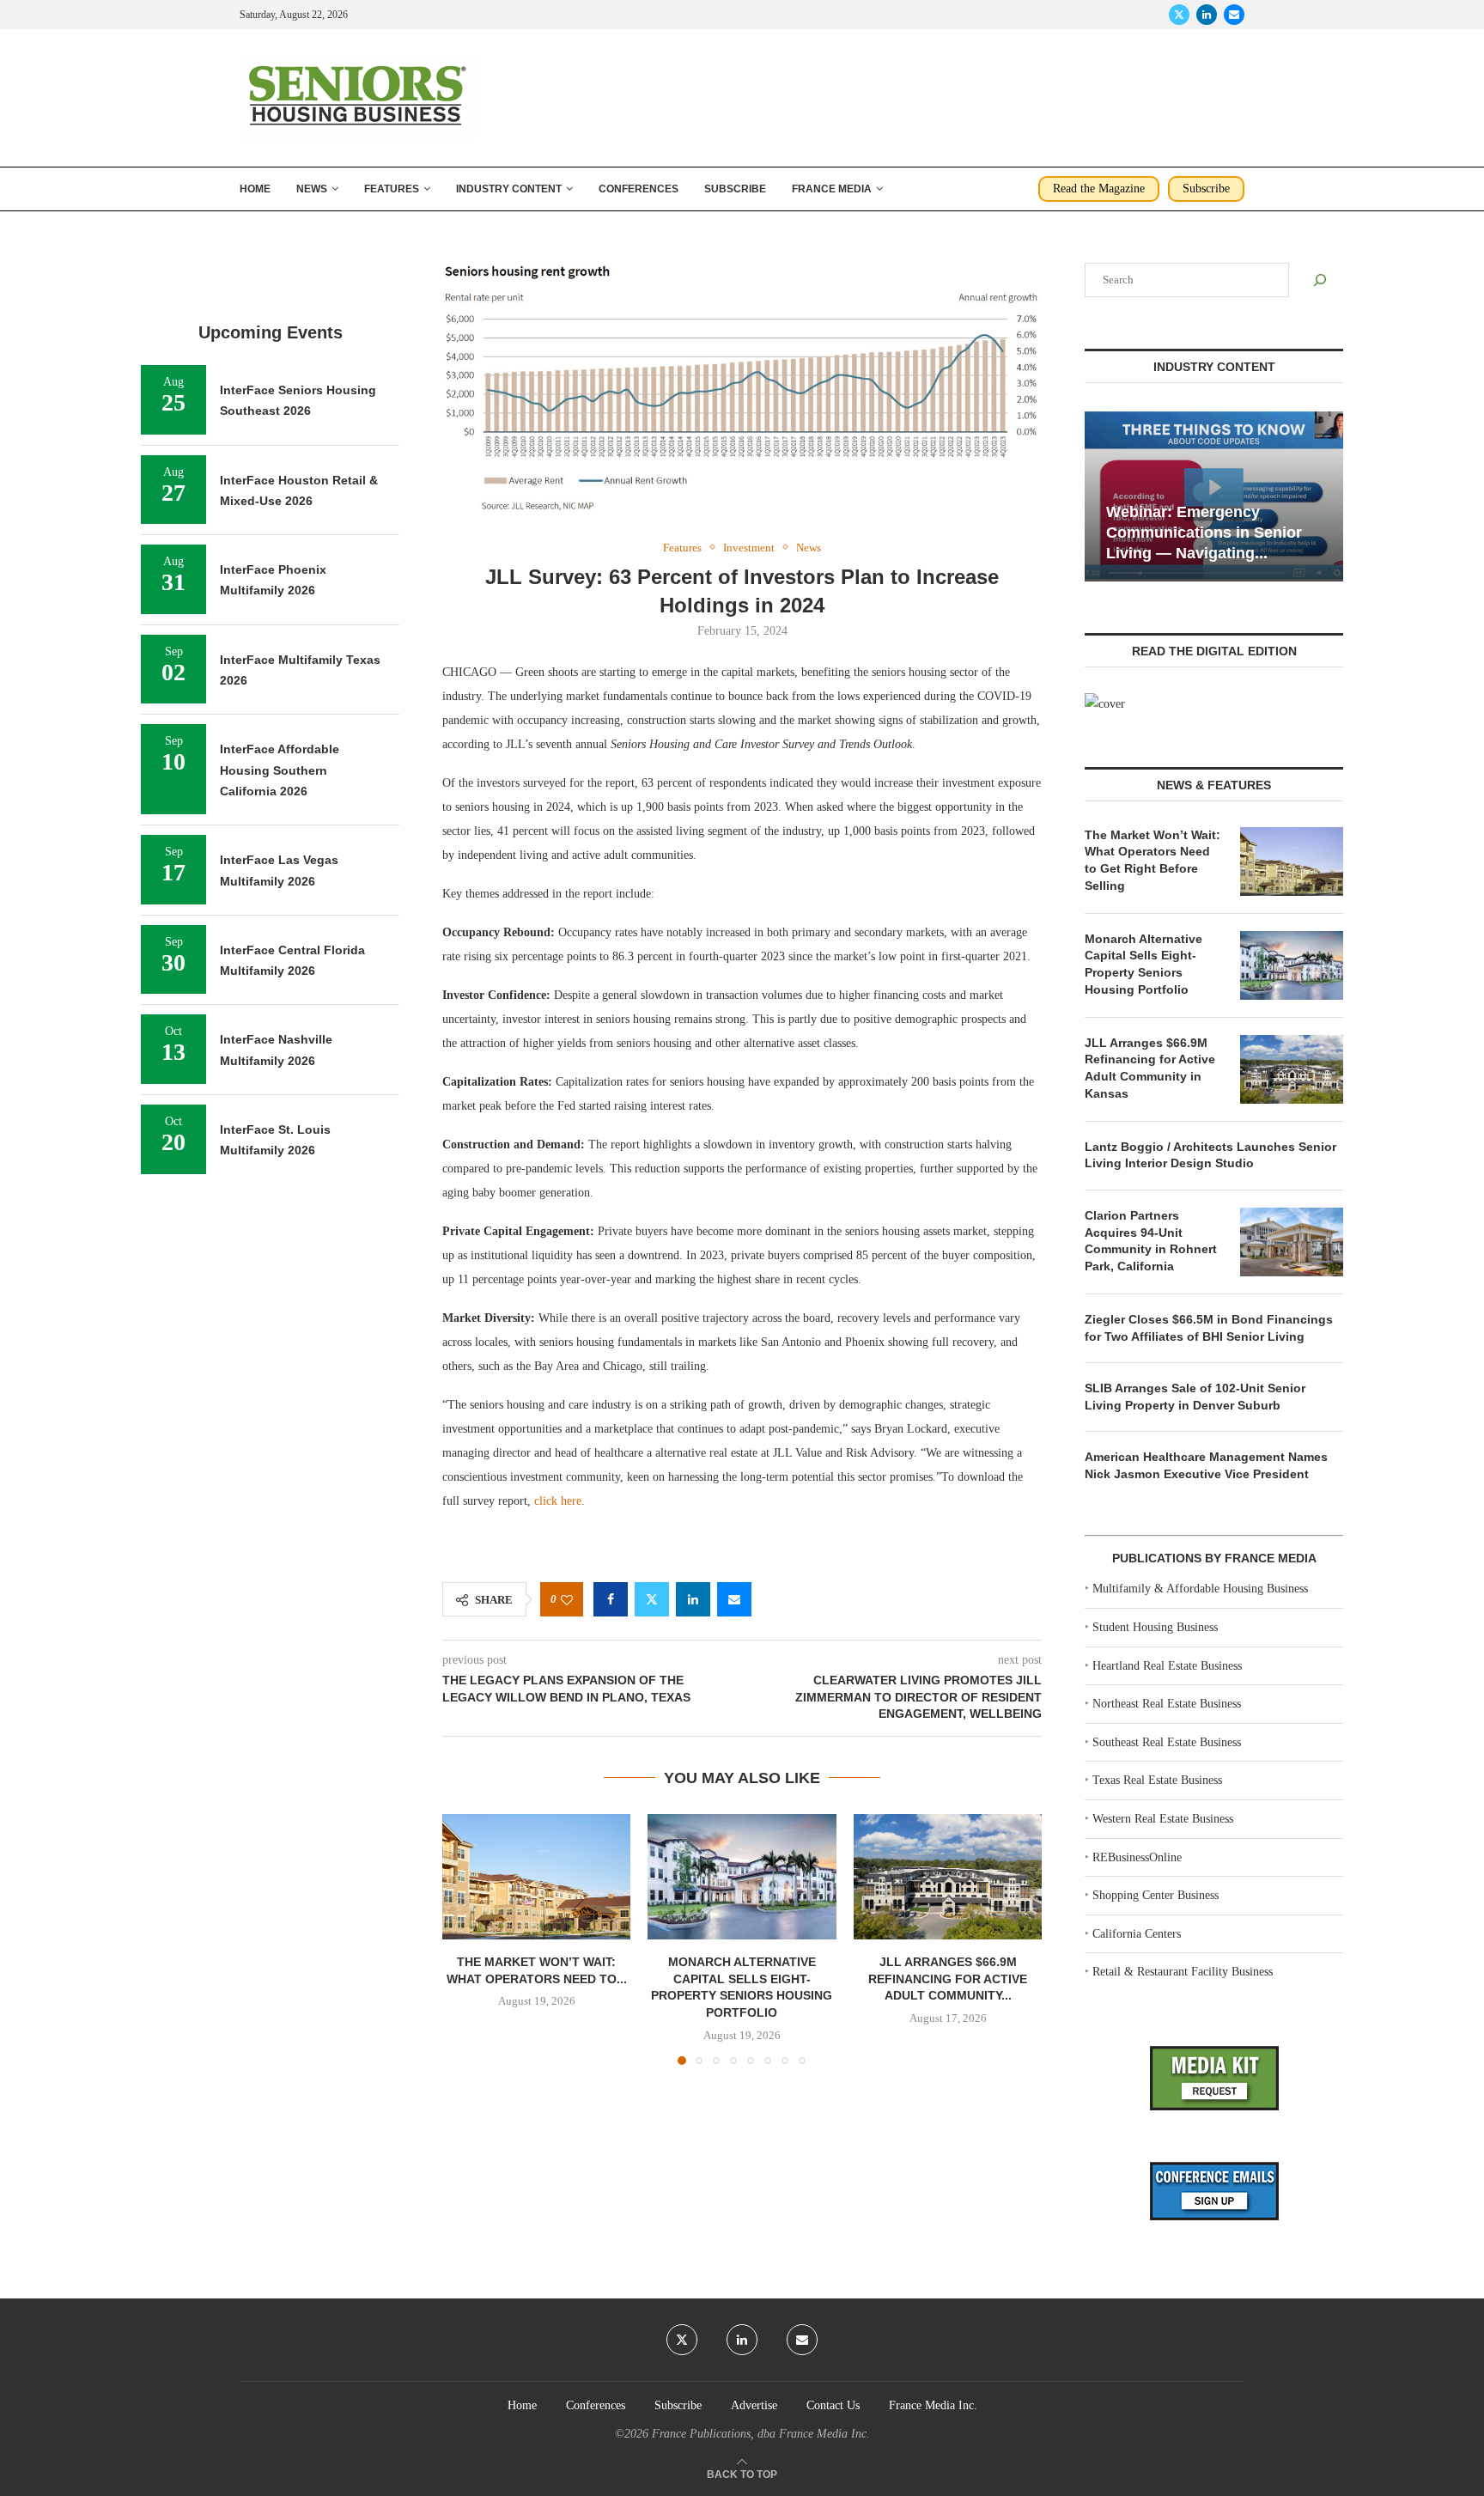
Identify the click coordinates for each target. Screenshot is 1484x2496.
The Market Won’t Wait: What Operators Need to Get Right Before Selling (1153, 860)
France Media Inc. (933, 2405)
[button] (465, 1939)
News (312, 189)
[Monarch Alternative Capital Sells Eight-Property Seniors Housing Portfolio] (742, 1877)
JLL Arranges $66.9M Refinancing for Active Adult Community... (948, 1979)
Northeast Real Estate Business (1167, 1704)
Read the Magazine (1099, 189)
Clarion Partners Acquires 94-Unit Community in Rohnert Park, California (1151, 1241)
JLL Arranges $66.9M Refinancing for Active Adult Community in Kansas (1150, 1068)
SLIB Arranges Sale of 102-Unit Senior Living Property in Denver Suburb (1195, 1397)
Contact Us (833, 2405)
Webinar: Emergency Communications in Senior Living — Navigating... (1204, 533)
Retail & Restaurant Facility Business (1183, 1972)
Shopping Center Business (1156, 1895)
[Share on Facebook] (611, 1599)
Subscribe (735, 189)
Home (255, 189)
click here (558, 1501)
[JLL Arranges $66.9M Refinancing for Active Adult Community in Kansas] (948, 1877)
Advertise (754, 2405)
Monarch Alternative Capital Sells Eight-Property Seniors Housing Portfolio (1143, 964)
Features (392, 189)
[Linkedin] (1207, 15)
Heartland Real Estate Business (1167, 1666)
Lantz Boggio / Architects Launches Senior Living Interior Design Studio (1210, 1155)
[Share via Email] (734, 1599)
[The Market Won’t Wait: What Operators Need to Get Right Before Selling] (536, 1877)
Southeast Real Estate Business (1167, 1742)
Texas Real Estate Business (1157, 1780)
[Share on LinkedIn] (693, 1599)
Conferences (639, 189)
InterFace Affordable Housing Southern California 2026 (280, 770)
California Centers (1137, 1934)
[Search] (1320, 280)
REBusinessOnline (1137, 1857)
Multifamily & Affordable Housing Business (1200, 1589)
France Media (832, 189)
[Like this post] (567, 1600)
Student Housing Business (1155, 1627)
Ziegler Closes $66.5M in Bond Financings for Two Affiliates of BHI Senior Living (1209, 1328)
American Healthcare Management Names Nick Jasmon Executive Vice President (1206, 1465)
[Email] (1234, 15)
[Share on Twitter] (652, 1599)
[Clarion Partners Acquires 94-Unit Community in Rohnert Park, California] (1292, 1242)
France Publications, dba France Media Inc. (761, 2434)
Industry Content (509, 189)
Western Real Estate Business (1163, 1819)
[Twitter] (1179, 15)
